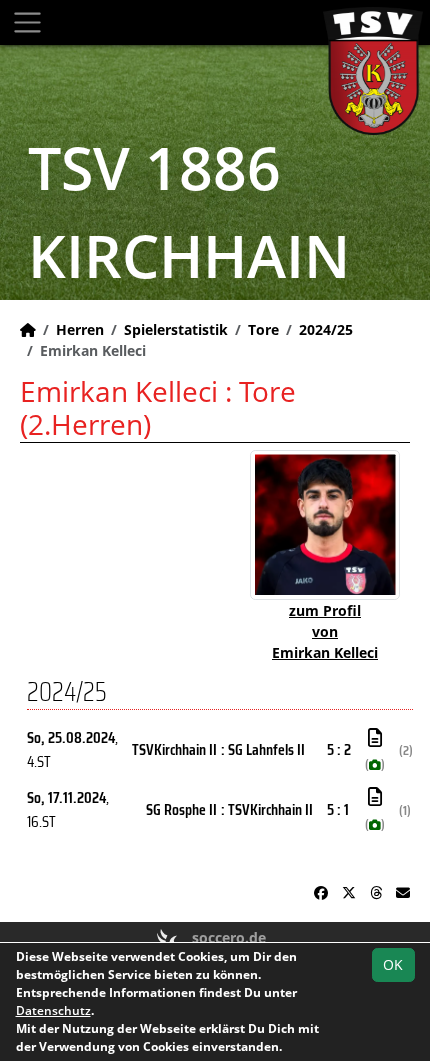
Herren (80, 329)
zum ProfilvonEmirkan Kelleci (325, 631)
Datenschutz (53, 1010)
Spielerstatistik (176, 329)
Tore (263, 329)
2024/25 (326, 329)
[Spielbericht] (375, 738)
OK (393, 964)
